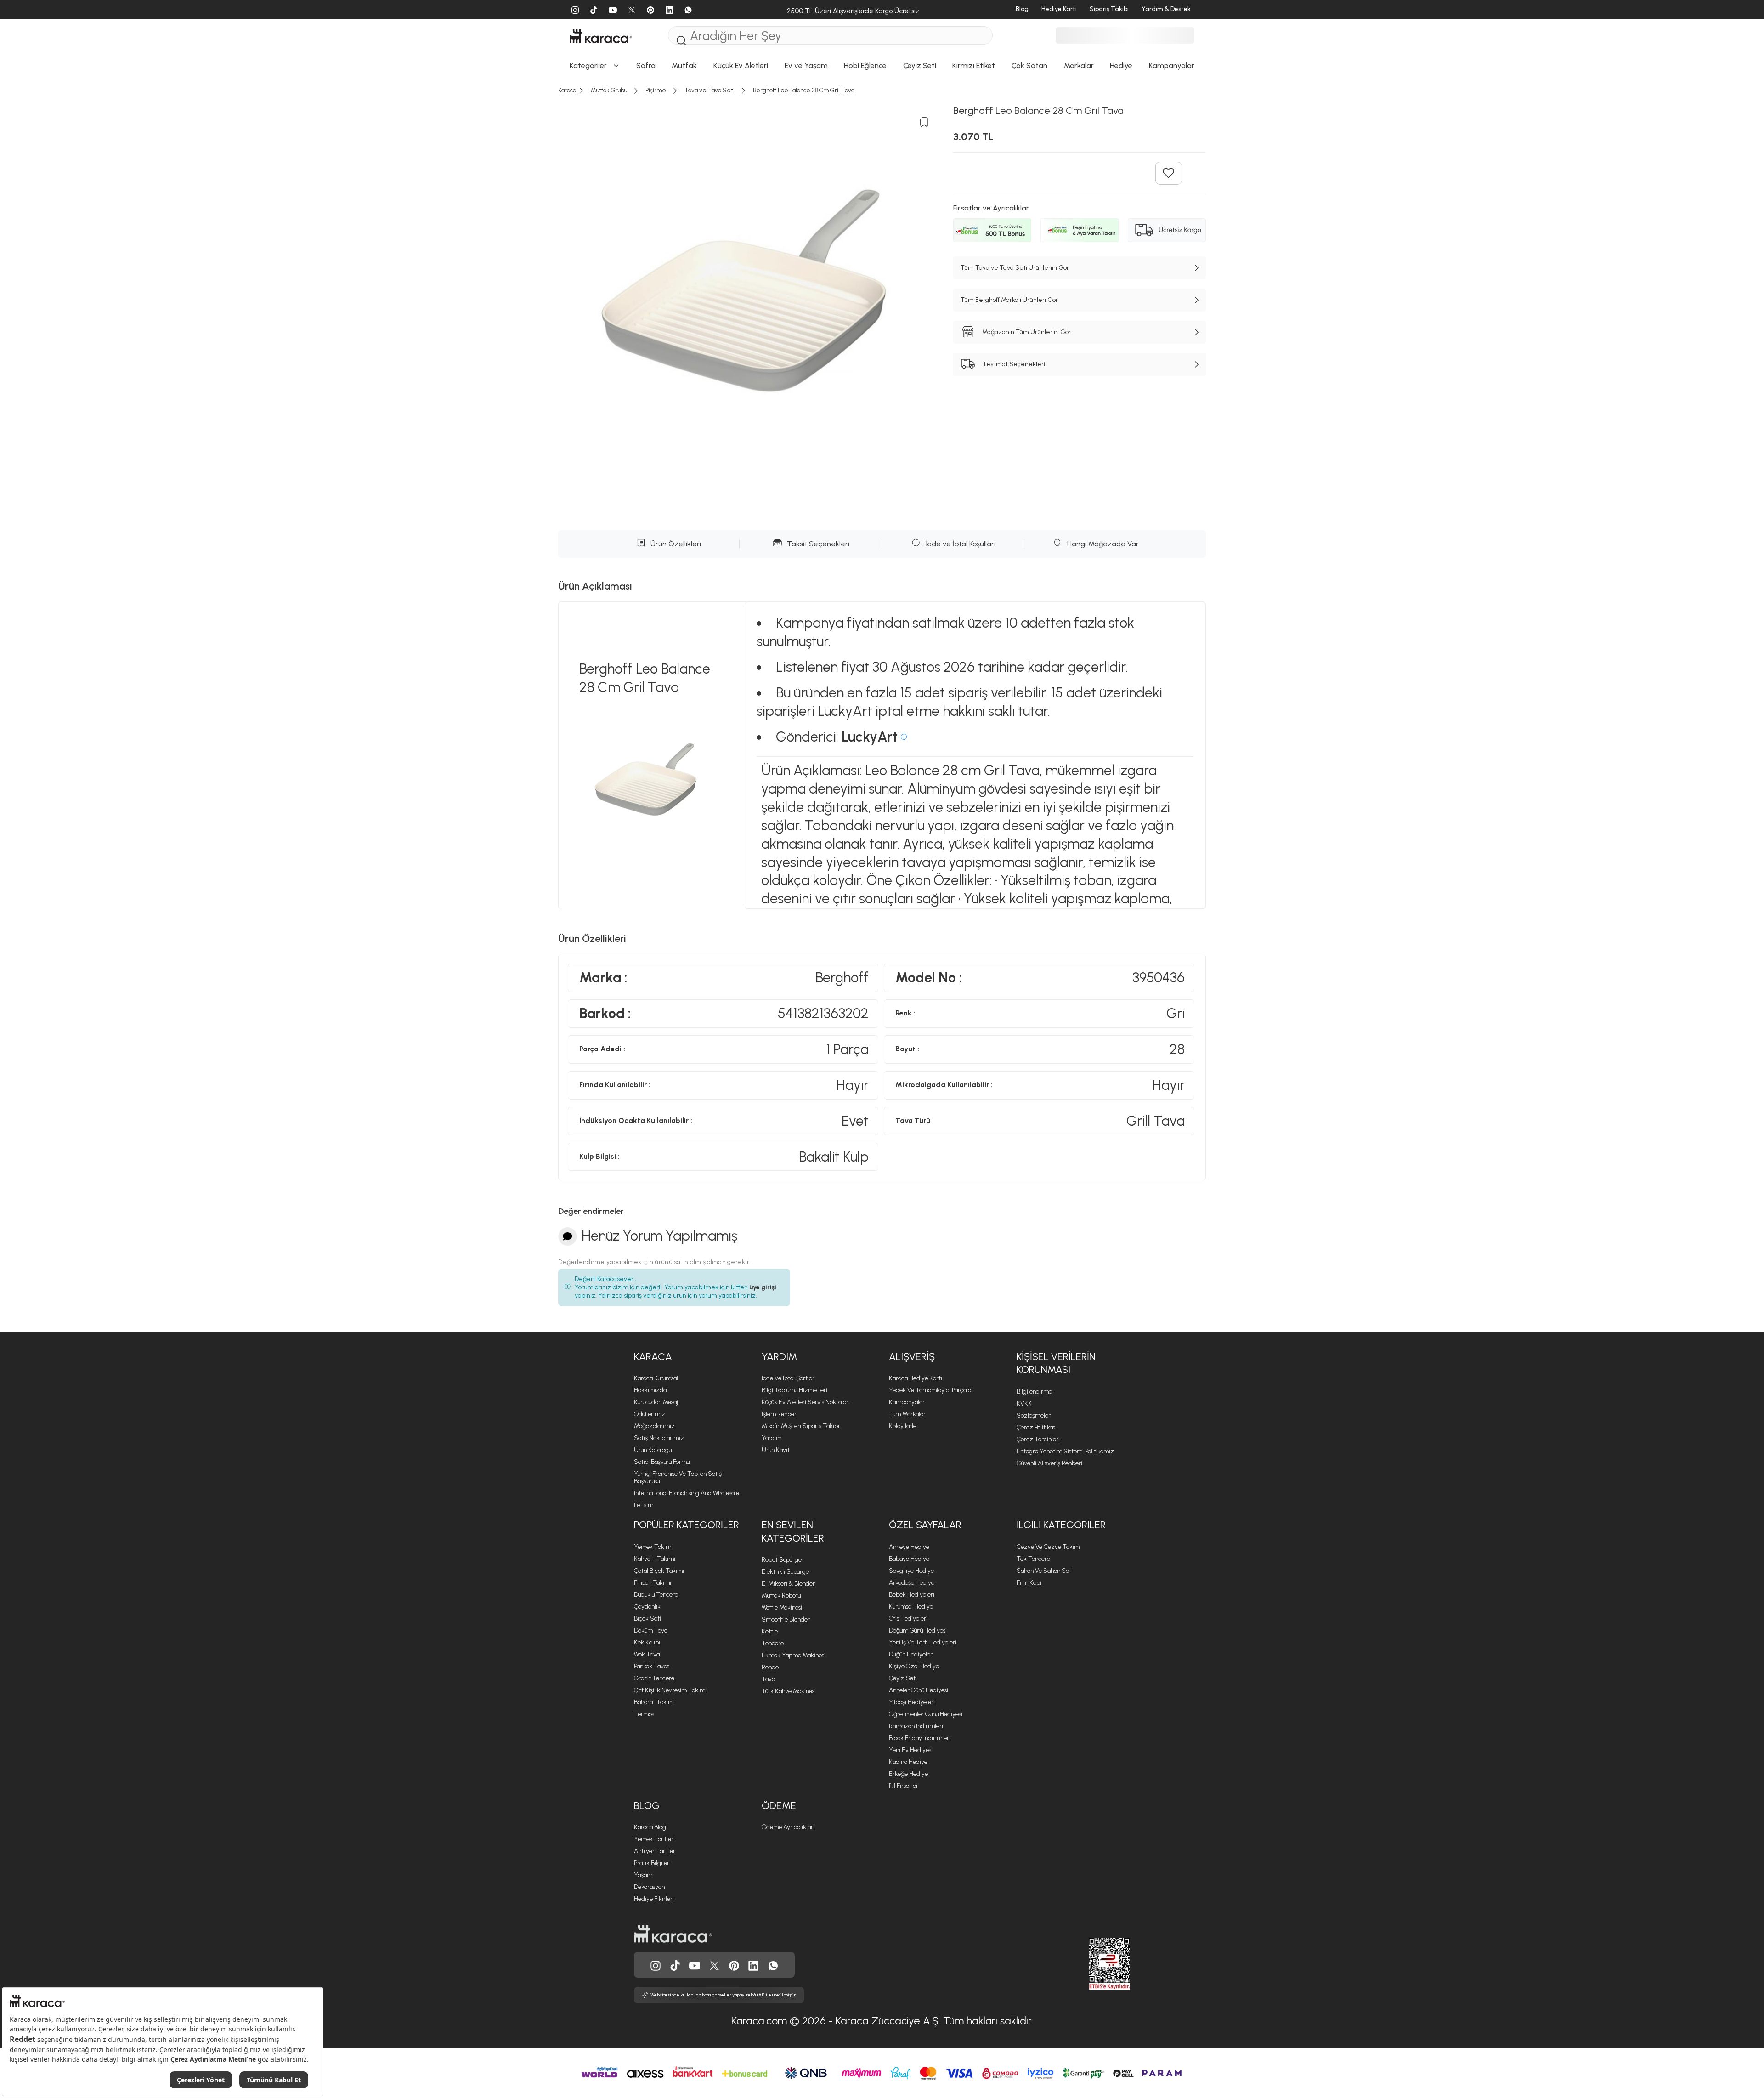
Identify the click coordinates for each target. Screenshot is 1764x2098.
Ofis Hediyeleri (908, 1619)
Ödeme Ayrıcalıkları (788, 1827)
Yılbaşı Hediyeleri (912, 1702)
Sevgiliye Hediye (911, 1571)
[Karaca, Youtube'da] (695, 1965)
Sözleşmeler (1034, 1415)
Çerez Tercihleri (1038, 1439)
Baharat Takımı (654, 1702)
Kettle (770, 1631)
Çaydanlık (647, 1607)
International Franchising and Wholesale (687, 1493)
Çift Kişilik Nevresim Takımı (670, 1690)
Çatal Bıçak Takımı (659, 1571)
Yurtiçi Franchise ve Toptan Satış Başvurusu (678, 1477)
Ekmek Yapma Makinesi (794, 1655)
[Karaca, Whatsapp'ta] (773, 1965)
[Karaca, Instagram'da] (656, 1965)
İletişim (644, 1505)
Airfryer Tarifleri (655, 1851)
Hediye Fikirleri (654, 1899)
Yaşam (643, 1875)
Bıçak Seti (647, 1619)
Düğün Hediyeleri (911, 1654)
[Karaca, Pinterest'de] (734, 1965)
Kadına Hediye (908, 1762)
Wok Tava (647, 1654)
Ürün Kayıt (776, 1450)
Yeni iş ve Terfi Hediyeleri (923, 1642)
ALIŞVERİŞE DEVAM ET (881, 158)
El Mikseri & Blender (788, 1584)
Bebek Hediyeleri (912, 1595)
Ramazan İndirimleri (916, 1726)
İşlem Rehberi (780, 1414)
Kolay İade (903, 1426)
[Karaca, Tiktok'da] (675, 1965)
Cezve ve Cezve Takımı (1049, 1547)
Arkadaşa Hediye (912, 1583)
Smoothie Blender (786, 1619)
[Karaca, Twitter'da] (714, 1965)
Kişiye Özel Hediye (914, 1666)
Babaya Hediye (909, 1559)
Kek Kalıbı (647, 1642)
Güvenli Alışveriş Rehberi (1049, 1463)
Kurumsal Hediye (911, 1607)
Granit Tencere (654, 1678)
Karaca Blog (650, 1827)
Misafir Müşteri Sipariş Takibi (800, 1426)
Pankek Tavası (652, 1666)
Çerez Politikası (1037, 1427)
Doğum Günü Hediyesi (918, 1630)
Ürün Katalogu (653, 1450)
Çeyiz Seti (903, 1678)
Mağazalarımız (654, 1426)
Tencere (773, 1643)
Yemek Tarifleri (654, 1839)
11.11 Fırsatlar (904, 1786)
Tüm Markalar (907, 1414)
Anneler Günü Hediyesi (919, 1690)
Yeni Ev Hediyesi (911, 1750)
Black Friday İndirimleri (920, 1738)
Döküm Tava (651, 1630)
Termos (644, 1714)
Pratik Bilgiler (652, 1863)
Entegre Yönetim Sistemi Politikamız (1065, 1451)
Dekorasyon (649, 1887)
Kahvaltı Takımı (655, 1559)
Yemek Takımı (653, 1547)
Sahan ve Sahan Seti (1045, 1571)
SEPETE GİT (882, 181)
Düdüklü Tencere (656, 1595)
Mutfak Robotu (781, 1596)
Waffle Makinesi (782, 1608)
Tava (768, 1679)
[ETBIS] (1093, 1964)
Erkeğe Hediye (908, 1774)
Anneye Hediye (909, 1547)
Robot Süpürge (782, 1560)
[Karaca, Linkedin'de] (753, 1965)
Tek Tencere (1033, 1559)
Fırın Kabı (1029, 1583)
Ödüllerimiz (650, 1414)
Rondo (770, 1667)
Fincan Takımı (653, 1583)
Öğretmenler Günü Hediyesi (926, 1714)
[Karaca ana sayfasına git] (673, 1933)
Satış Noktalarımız (659, 1438)
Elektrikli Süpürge (785, 1572)
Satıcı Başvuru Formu (662, 1462)
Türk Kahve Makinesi (789, 1691)
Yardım (772, 1438)
